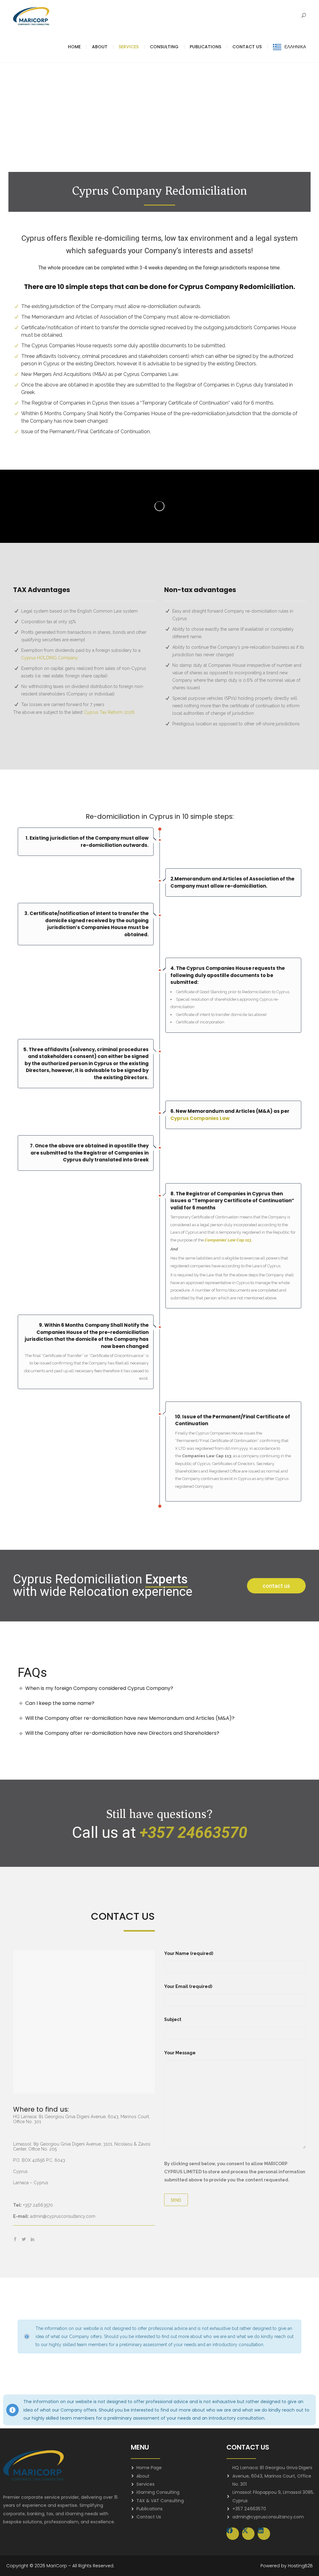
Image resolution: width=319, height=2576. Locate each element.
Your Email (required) (188, 1986)
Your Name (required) (189, 1953)
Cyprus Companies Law (200, 1118)
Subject (173, 2019)
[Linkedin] (264, 2534)
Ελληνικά (295, 47)
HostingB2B (300, 2566)
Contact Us (247, 47)
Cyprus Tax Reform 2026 (110, 712)
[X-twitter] (248, 2534)
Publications (205, 47)
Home (74, 47)
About (100, 47)
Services (129, 47)
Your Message (180, 2053)
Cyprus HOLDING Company (50, 658)
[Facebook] (233, 2534)
